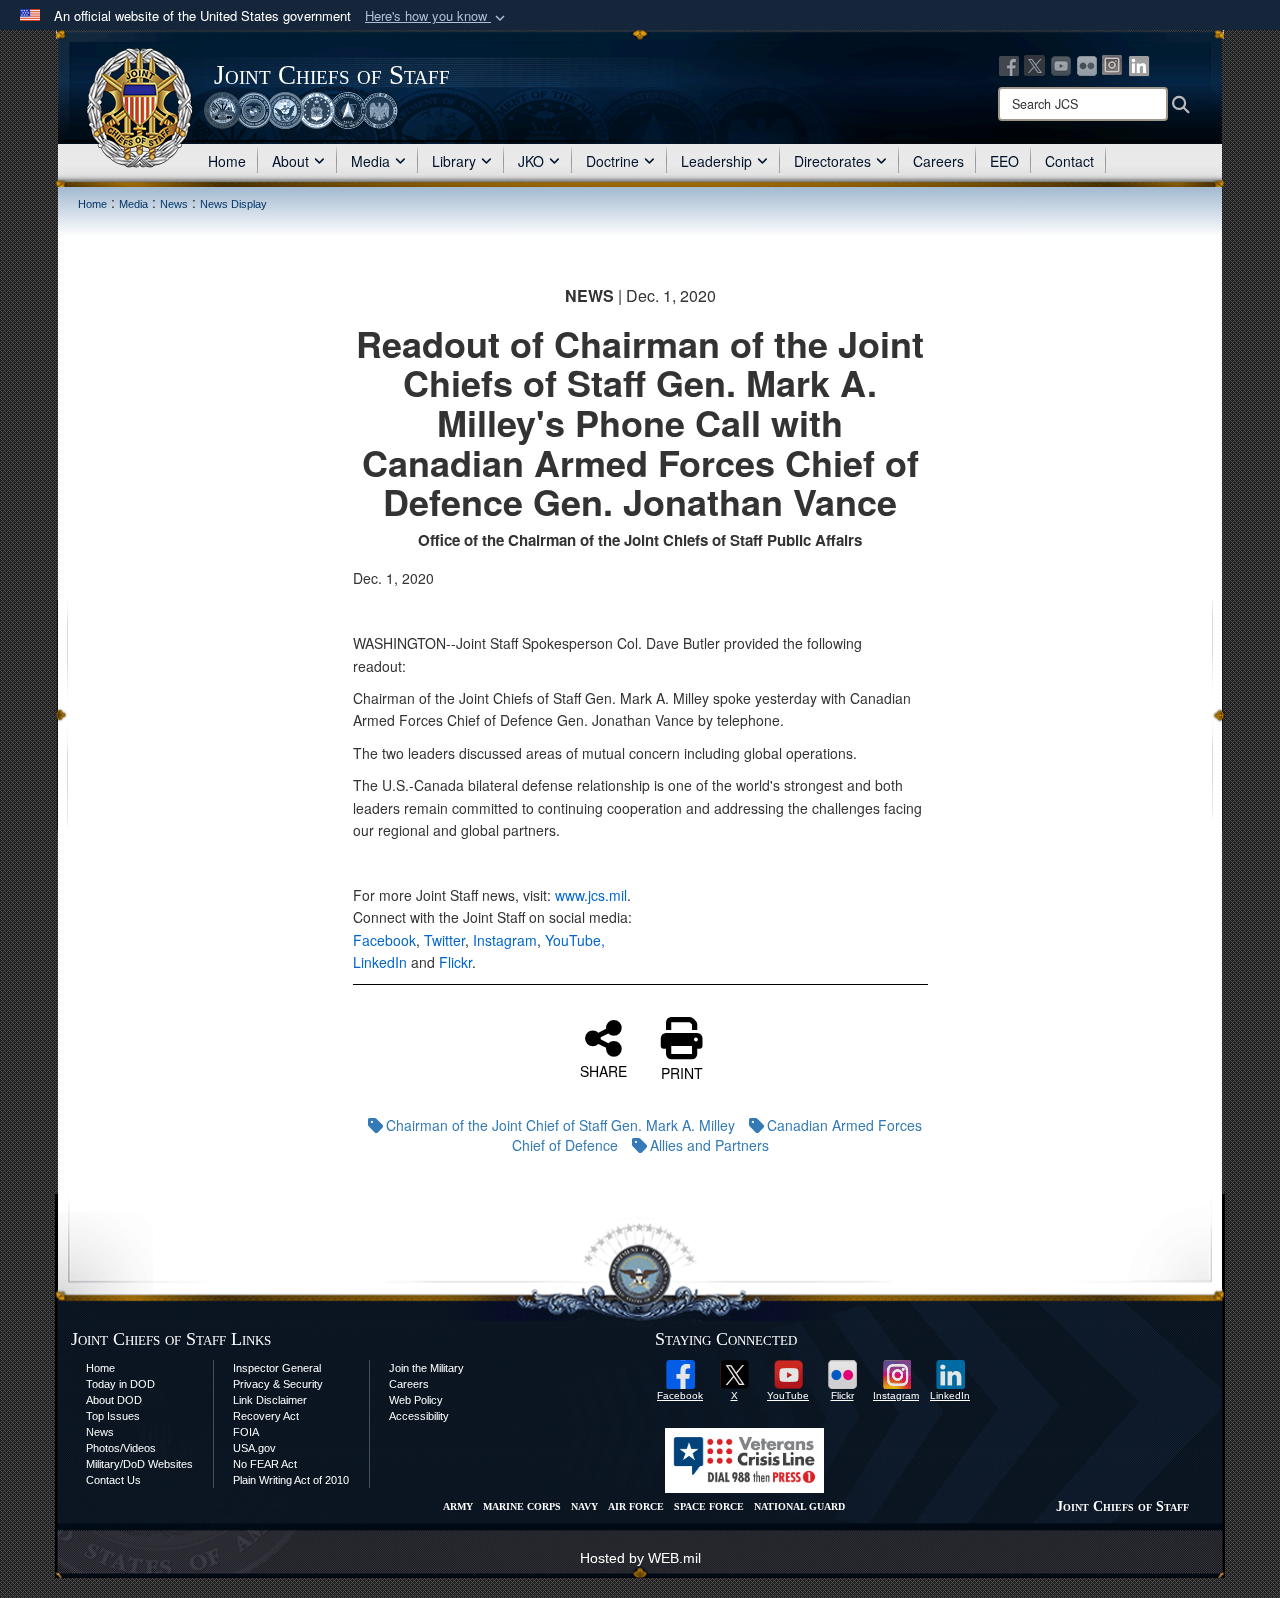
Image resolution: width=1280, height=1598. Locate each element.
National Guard (799, 1506)
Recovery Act (266, 1416)
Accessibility (419, 1416)
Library (454, 161)
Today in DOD (120, 1384)
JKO (531, 161)
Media (370, 161)
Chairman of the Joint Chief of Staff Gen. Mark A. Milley (560, 1125)
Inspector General (277, 1368)
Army (458, 1506)
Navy (584, 1506)
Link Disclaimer (270, 1400)
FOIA (246, 1432)
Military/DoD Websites (139, 1464)
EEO (1004, 161)
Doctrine (612, 161)
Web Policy (416, 1400)
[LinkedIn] (1139, 64)
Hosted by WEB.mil (640, 1558)
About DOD (114, 1400)
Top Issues (113, 1416)
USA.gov (254, 1448)
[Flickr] (1087, 64)
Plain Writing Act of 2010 (291, 1480)
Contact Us (113, 1480)
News (100, 1432)
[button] (437, 16)
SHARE (603, 1070)
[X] (1035, 64)
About (290, 161)
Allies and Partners (709, 1145)
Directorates (832, 161)
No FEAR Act (265, 1464)
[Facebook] (1009, 64)
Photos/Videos (121, 1448)
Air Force (636, 1506)
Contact (1069, 161)
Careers (938, 161)
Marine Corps (522, 1506)
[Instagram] (1113, 64)
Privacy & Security (278, 1384)
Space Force (709, 1506)
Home (227, 161)
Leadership (716, 161)
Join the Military (426, 1368)
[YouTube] (1061, 64)
